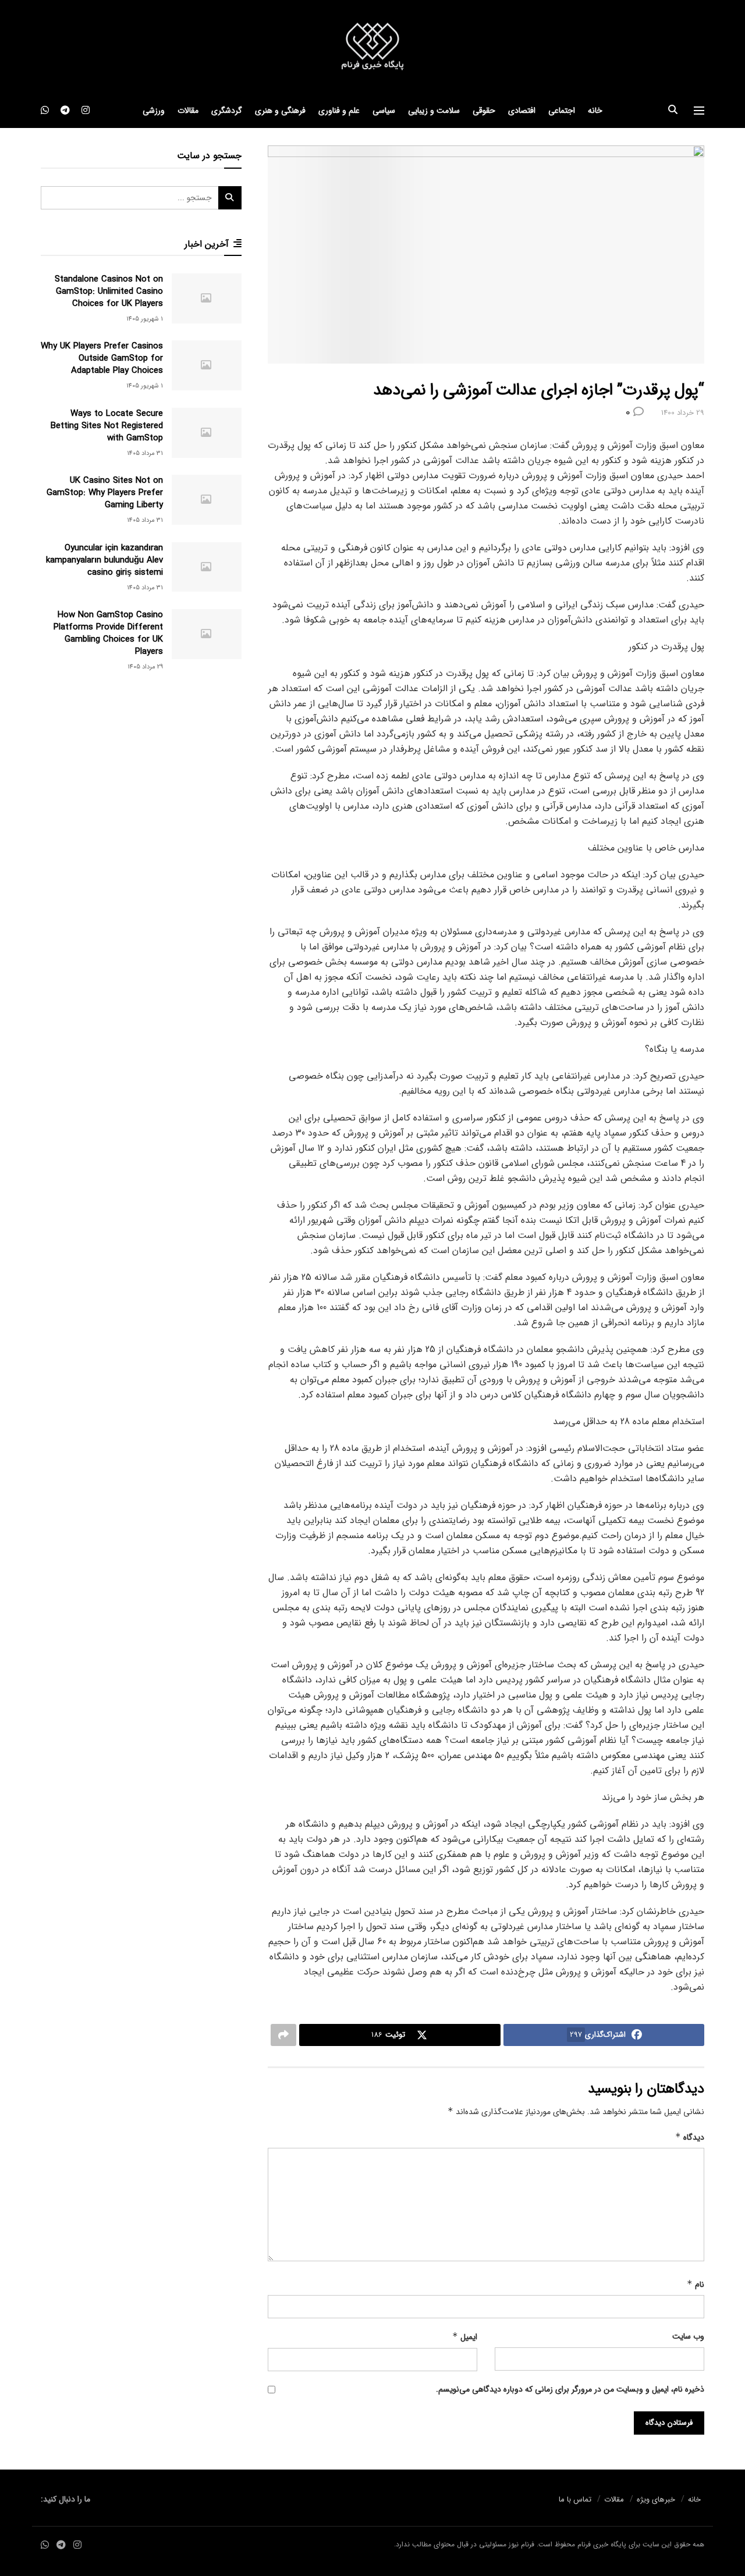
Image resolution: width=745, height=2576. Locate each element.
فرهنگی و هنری (280, 111)
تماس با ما (575, 2499)
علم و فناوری (339, 111)
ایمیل (465, 2337)
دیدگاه (690, 2137)
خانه (595, 111)
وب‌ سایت (688, 2336)
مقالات (188, 111)
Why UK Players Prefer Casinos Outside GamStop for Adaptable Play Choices (102, 358)
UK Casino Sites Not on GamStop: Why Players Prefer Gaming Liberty (105, 493)
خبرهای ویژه (656, 2499)
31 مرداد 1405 (145, 453)
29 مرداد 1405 (145, 667)
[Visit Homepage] (372, 47)
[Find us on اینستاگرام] (86, 111)
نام (696, 2285)
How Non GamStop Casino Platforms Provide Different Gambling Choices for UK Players (108, 633)
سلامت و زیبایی (434, 111)
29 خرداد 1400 (683, 413)
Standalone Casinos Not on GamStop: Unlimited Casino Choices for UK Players (109, 291)
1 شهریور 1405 (145, 319)
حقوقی (484, 111)
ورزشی (154, 111)
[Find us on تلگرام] (65, 111)
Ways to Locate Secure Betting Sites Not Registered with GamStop (107, 426)
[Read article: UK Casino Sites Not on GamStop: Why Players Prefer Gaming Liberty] (207, 500)
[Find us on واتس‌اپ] (45, 111)
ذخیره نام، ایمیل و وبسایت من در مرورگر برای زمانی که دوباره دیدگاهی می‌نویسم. (570, 2389)
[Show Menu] (699, 111)
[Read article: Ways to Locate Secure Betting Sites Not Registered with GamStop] (207, 433)
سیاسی (384, 111)
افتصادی (522, 111)
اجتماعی (562, 111)
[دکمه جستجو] (673, 111)
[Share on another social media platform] (283, 2035)
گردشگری (227, 111)
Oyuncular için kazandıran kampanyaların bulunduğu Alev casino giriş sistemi (104, 560)
